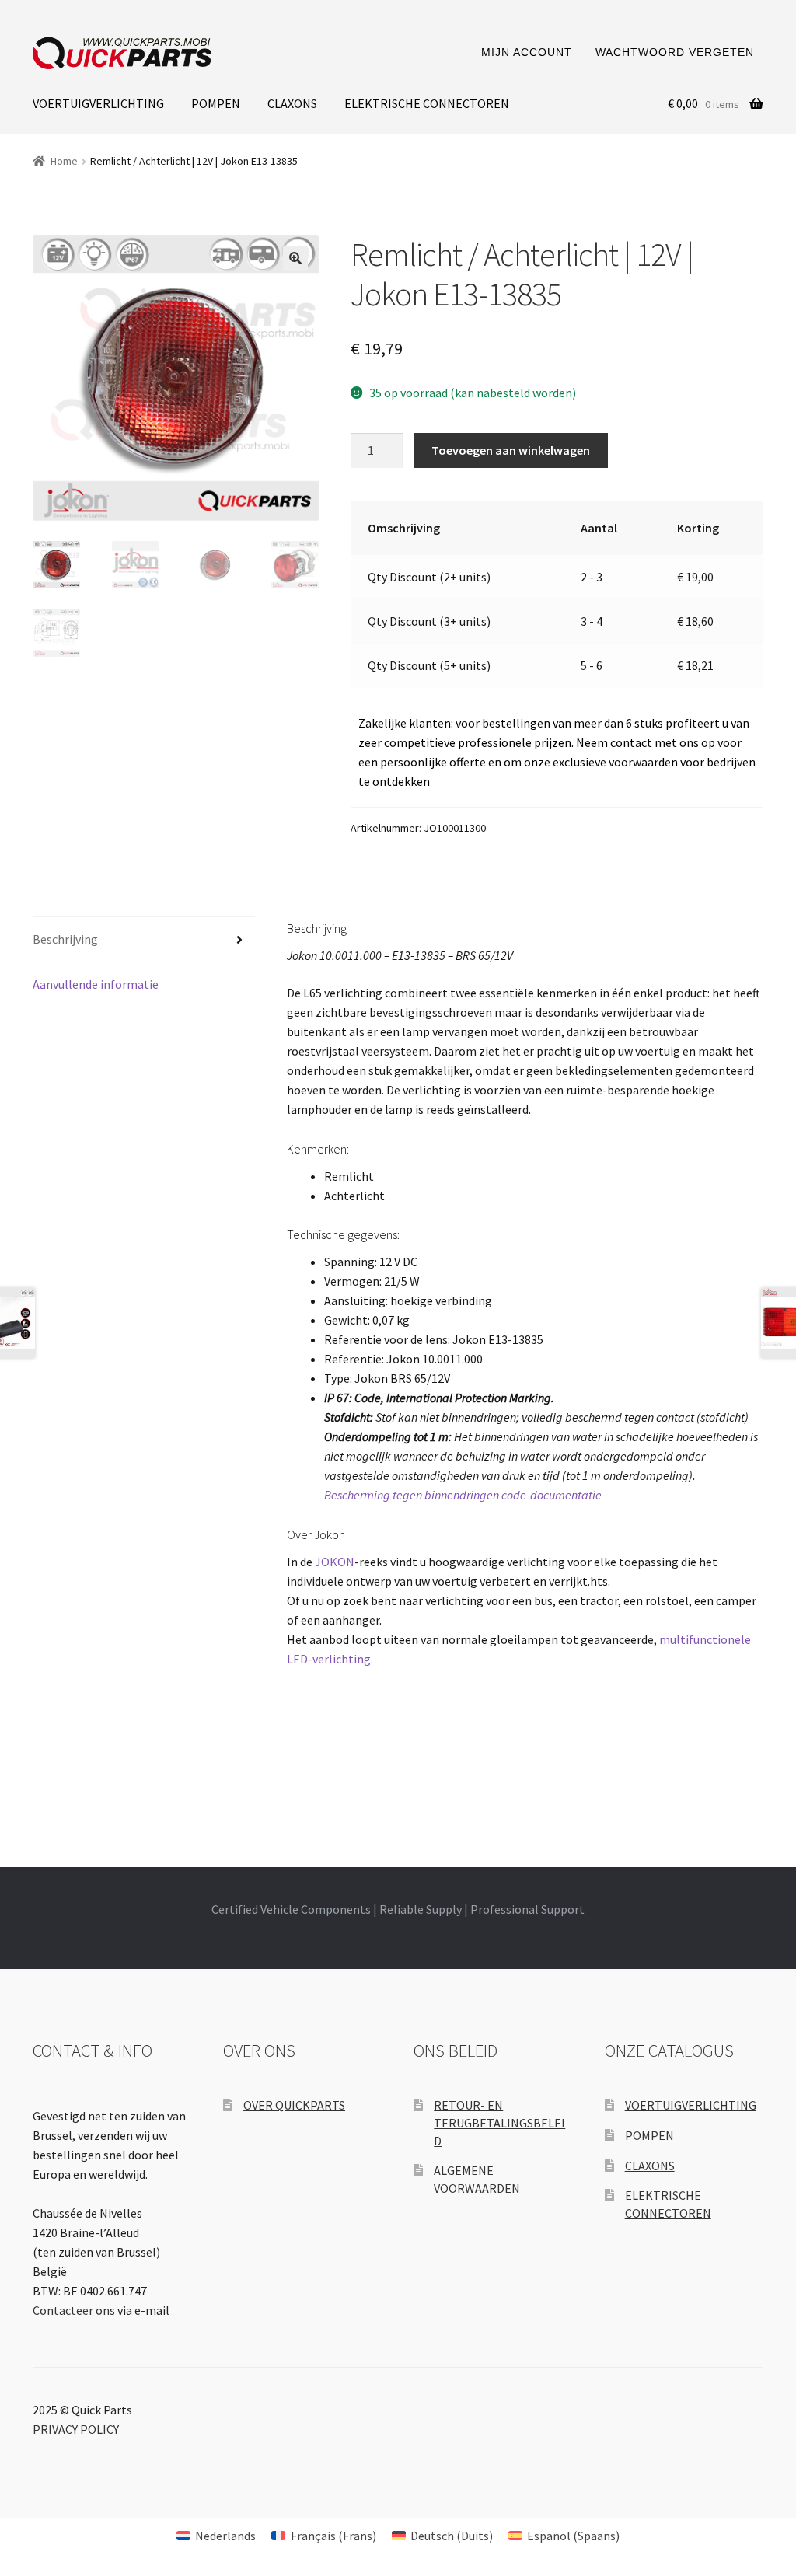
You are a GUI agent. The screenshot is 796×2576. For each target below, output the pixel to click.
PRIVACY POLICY (76, 2429)
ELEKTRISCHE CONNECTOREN (427, 103)
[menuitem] (216, 2535)
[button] (295, 258)
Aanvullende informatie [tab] (96, 984)
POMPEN (216, 103)
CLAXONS (292, 103)
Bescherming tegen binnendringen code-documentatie (463, 1495)
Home (64, 161)
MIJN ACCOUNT (527, 52)
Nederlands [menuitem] (225, 2536)
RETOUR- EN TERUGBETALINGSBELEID (499, 2122)
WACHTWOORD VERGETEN (675, 52)
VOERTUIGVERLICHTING (98, 103)
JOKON (335, 1562)
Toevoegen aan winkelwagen (511, 450)
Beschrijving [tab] (65, 939)
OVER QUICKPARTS (294, 2105)
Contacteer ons (74, 2310)
